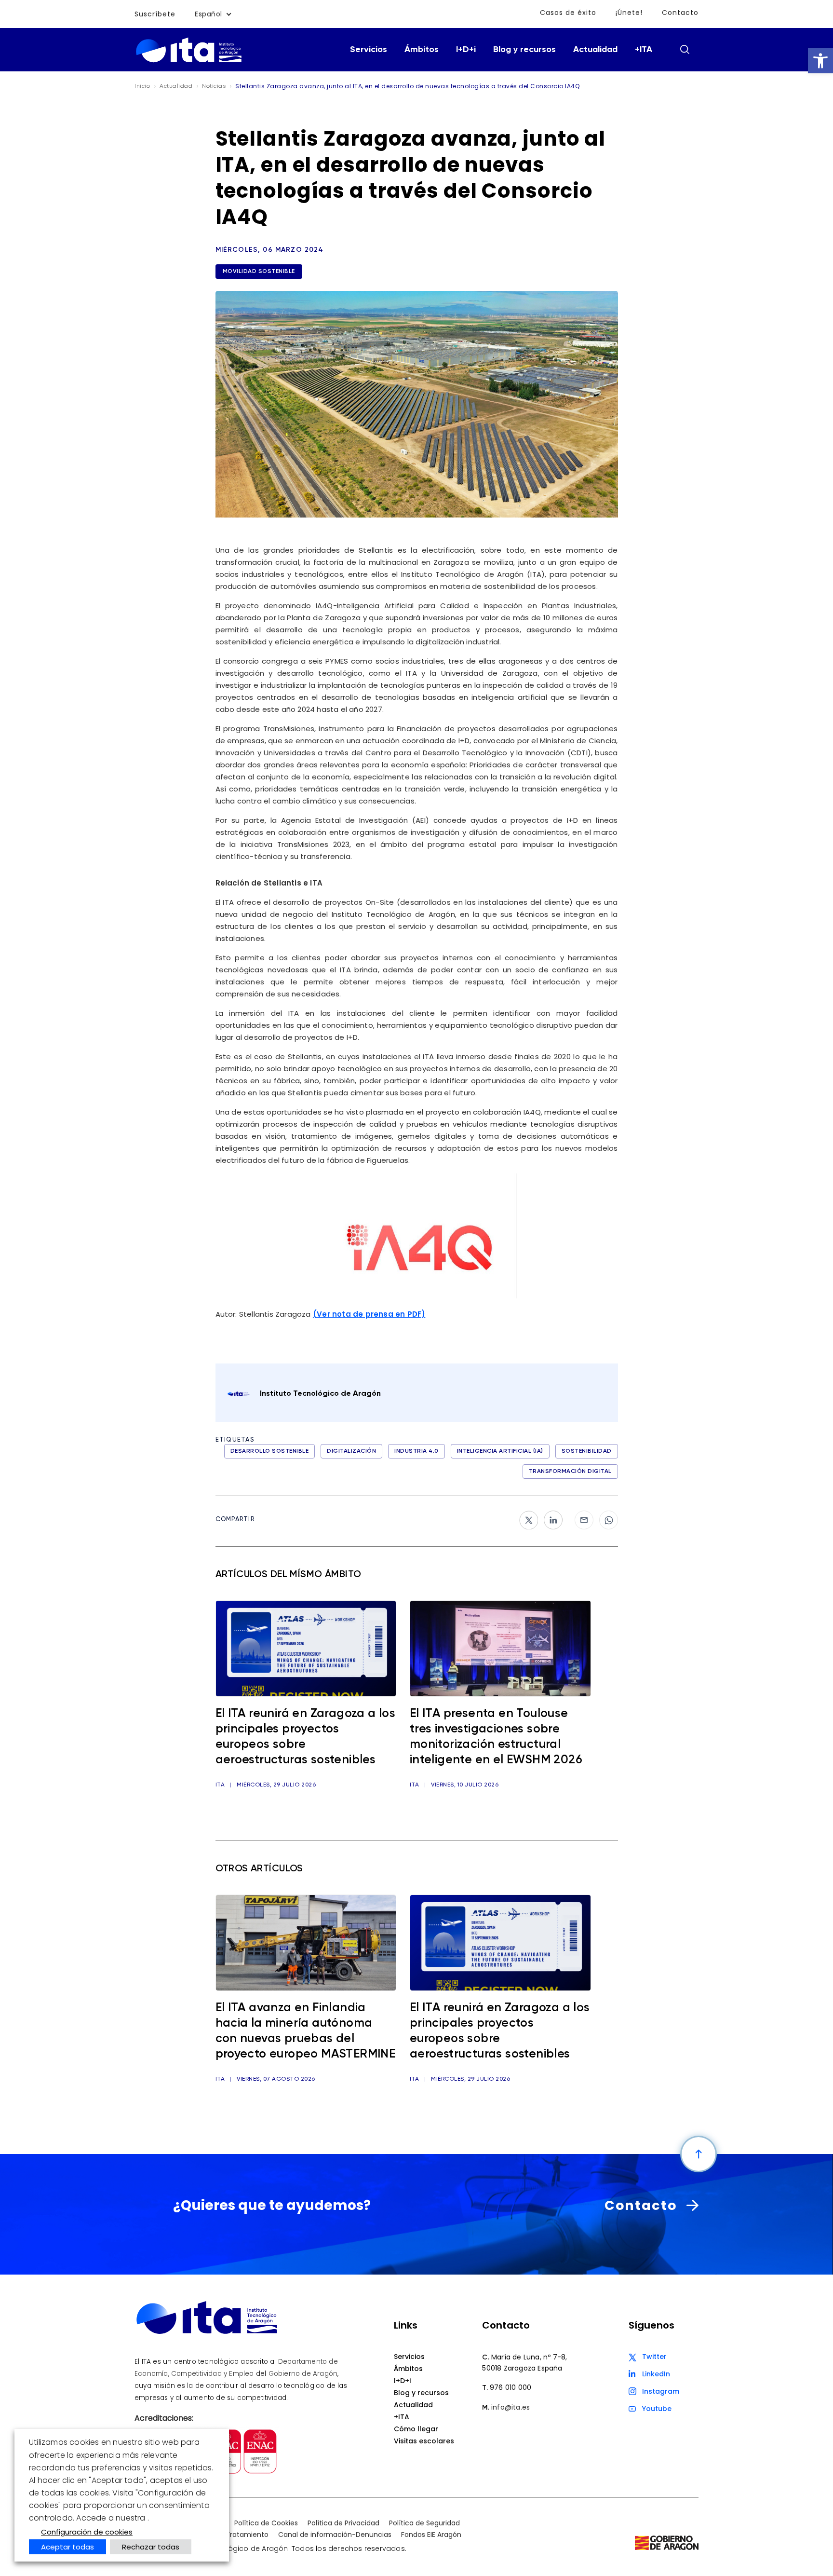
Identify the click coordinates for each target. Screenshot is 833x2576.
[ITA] (189, 61)
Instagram (661, 2391)
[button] (820, 61)
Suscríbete (155, 14)
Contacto (680, 13)
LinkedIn (656, 2374)
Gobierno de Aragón (303, 2374)
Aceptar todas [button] (67, 2547)
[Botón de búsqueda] (685, 49)
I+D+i (466, 50)
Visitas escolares (424, 2441)
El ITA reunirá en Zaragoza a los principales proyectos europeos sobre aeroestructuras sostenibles (306, 1737)
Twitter (654, 2357)
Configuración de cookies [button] (87, 2532)
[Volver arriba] (699, 2154)
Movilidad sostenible (259, 272)
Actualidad (595, 50)
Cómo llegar (416, 2429)
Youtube (657, 2409)
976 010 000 (511, 2387)
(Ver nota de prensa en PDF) (369, 1314)
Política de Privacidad (343, 2523)
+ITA (644, 50)
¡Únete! (629, 13)
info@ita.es (511, 2407)
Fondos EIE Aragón (431, 2535)
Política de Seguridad (424, 2523)
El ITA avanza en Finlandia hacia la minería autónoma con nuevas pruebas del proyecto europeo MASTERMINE (306, 2031)
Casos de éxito (568, 13)
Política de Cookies (266, 2523)
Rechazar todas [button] (151, 2547)
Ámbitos (422, 50)
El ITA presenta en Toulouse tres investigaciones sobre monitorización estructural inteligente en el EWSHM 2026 (496, 1737)
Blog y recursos (524, 50)
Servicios (369, 50)
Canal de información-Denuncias (335, 2535)
